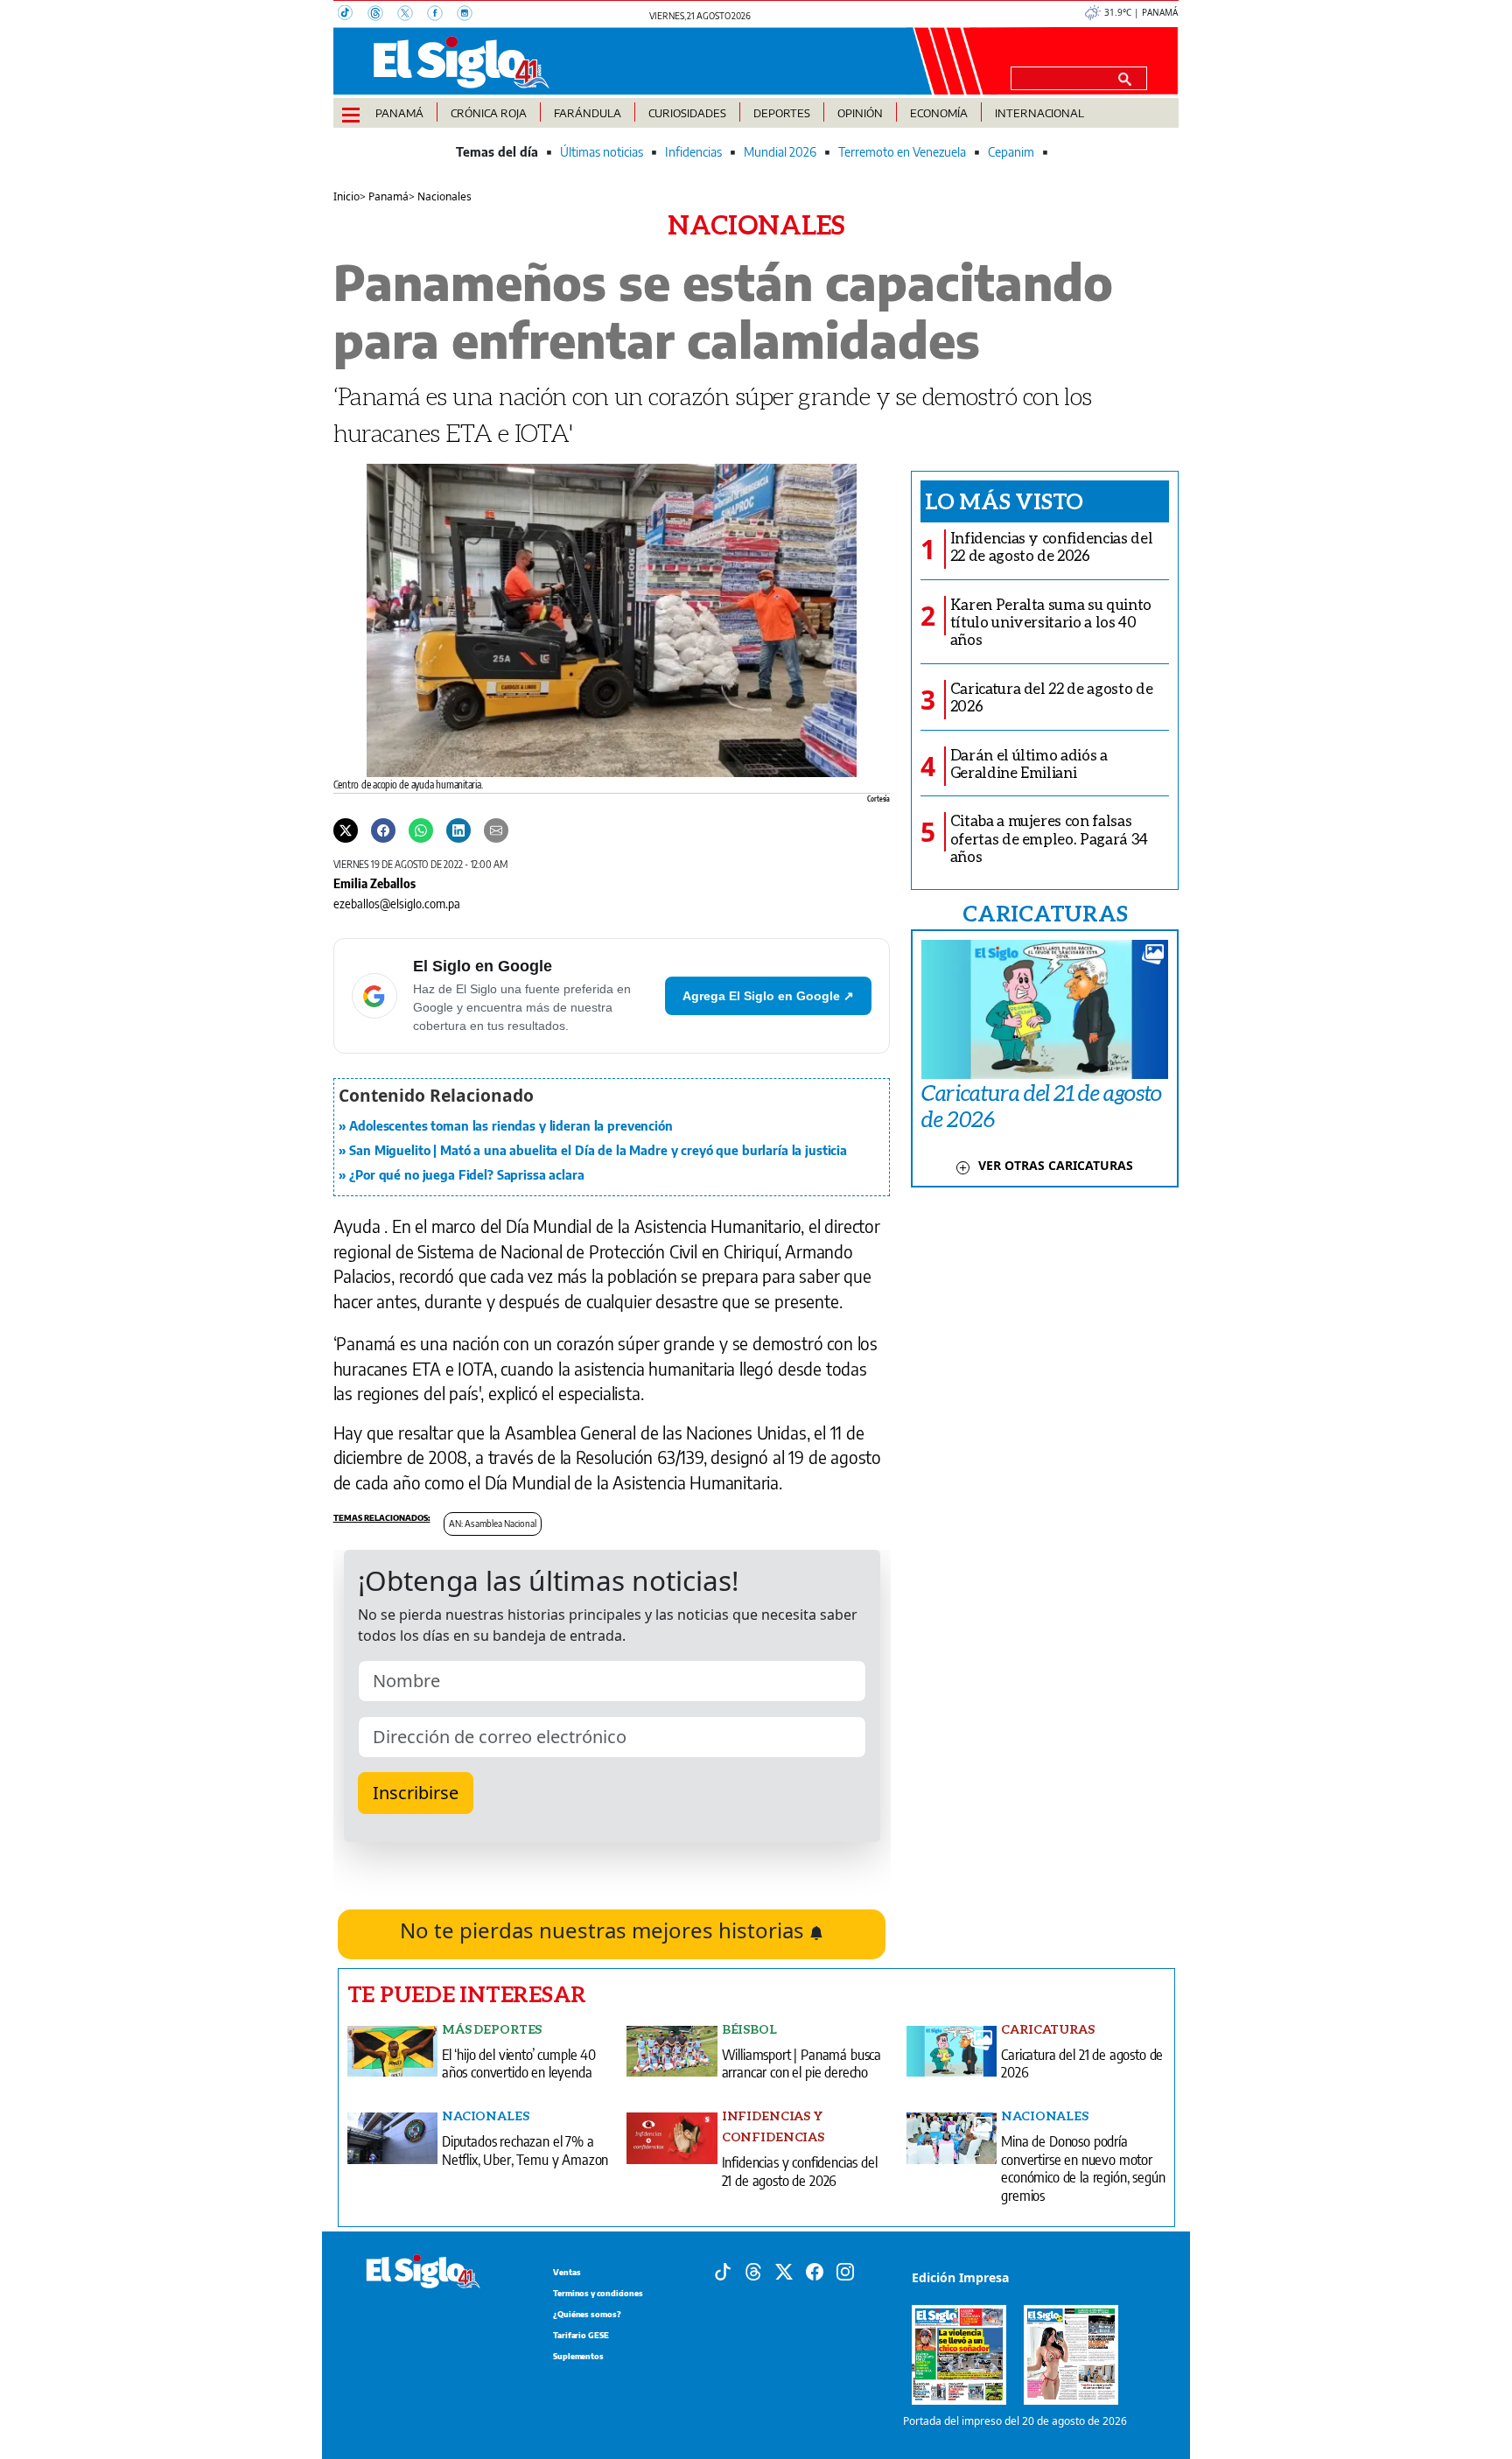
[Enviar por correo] (496, 830)
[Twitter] (346, 830)
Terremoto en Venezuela (902, 152)
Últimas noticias (602, 152)
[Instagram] (470, 15)
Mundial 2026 (780, 152)
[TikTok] (353, 15)
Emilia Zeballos (374, 883)
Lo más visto (1004, 501)
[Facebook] (442, 15)
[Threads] (382, 15)
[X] (412, 15)
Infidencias (693, 152)
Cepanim (1011, 152)
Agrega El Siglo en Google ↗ (768, 996)
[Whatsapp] (421, 830)
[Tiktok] (723, 2270)
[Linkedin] (458, 830)
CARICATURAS (1045, 913)
